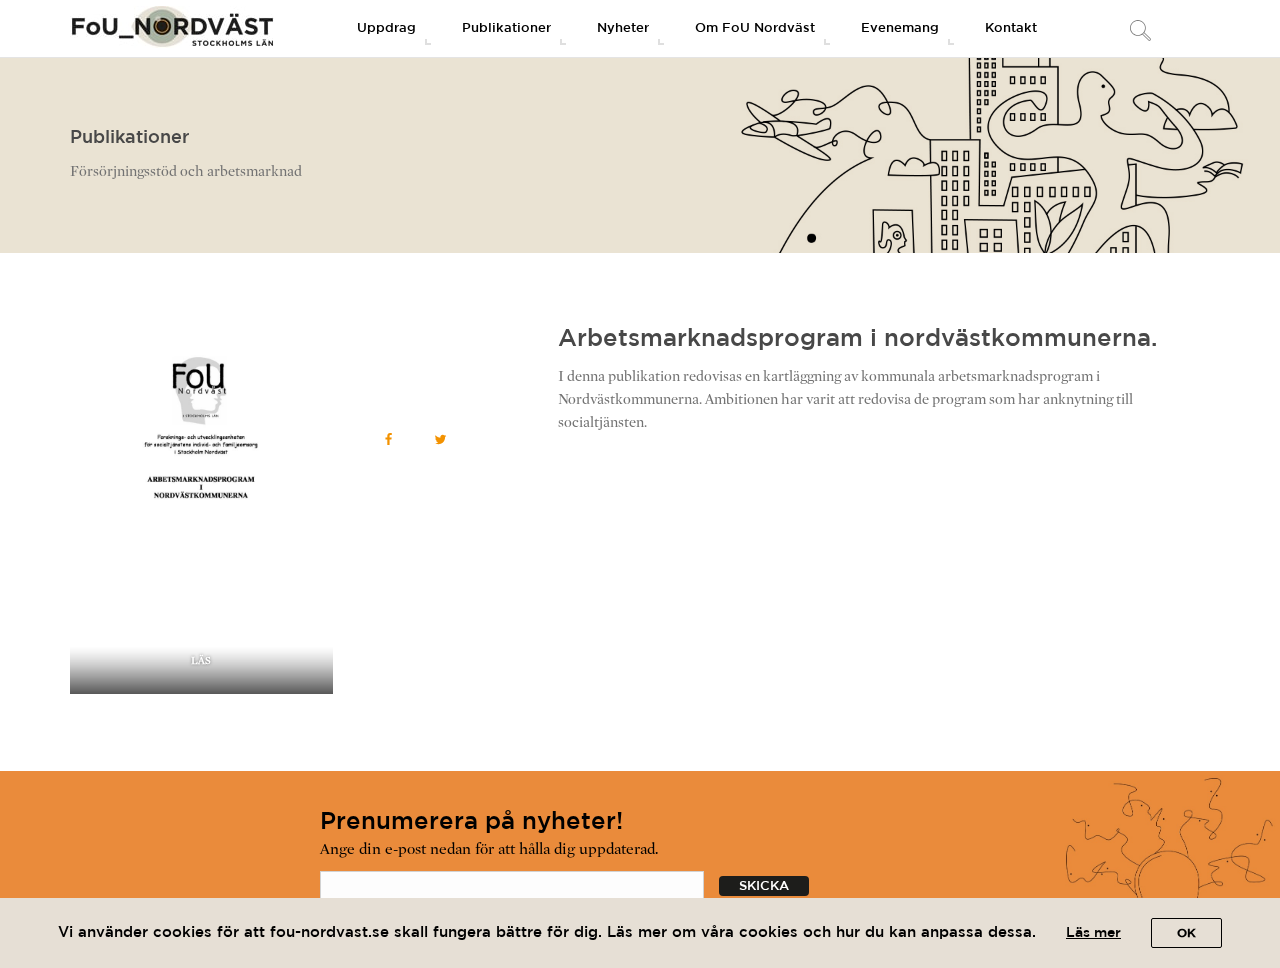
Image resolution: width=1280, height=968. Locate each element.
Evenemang (900, 28)
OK (1186, 933)
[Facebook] (389, 439)
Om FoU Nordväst (755, 28)
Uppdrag (386, 28)
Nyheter (623, 28)
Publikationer (506, 28)
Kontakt (1011, 28)
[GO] (1139, 32)
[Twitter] (441, 439)
